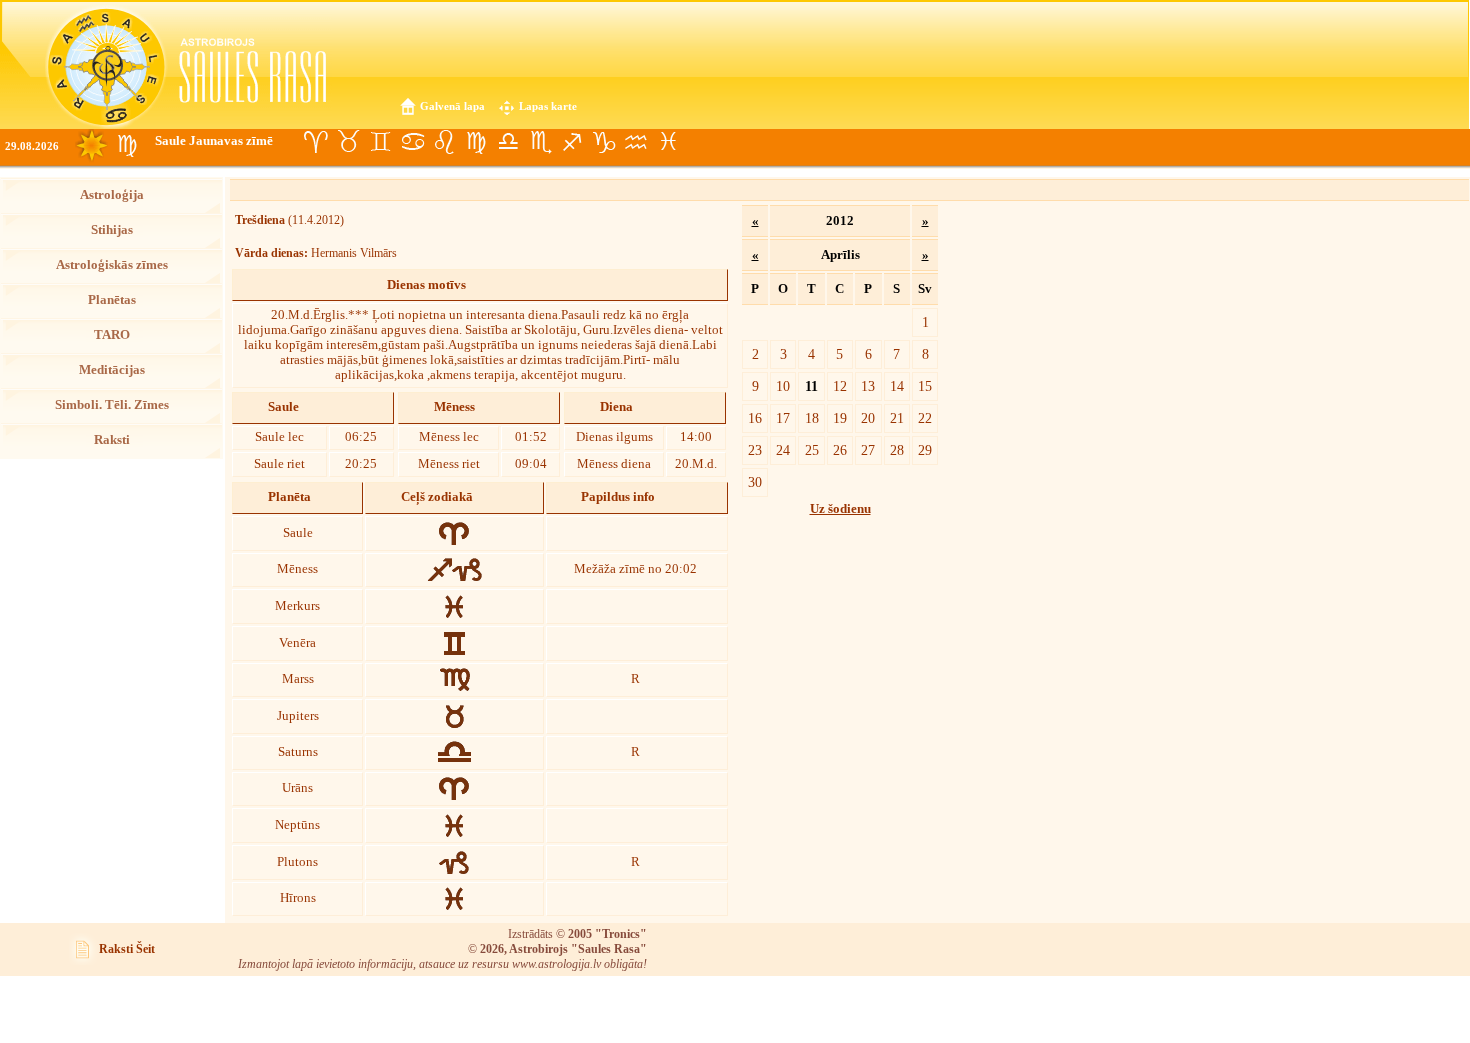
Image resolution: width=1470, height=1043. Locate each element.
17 (783, 418)
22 (925, 418)
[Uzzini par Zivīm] (668, 142)
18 (812, 418)
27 (868, 450)
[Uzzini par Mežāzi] (604, 142)
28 (897, 450)
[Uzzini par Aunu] (316, 142)
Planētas (112, 300)
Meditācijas (112, 370)
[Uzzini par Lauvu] (444, 142)
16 (755, 418)
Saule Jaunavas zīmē (214, 141)
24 (783, 450)
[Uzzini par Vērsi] (348, 142)
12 (840, 386)
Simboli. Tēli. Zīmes (112, 405)
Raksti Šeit (127, 949)
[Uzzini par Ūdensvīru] (636, 142)
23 (755, 450)
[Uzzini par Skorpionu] (540, 142)
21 (897, 418)
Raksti (112, 440)
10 (783, 386)
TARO (112, 335)
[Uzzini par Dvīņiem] (380, 142)
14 (897, 386)
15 (925, 386)
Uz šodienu (840, 509)
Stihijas (112, 230)
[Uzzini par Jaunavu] (476, 142)
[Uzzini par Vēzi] (412, 142)
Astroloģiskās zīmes (112, 265)
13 (868, 386)
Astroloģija (112, 195)
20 (868, 418)
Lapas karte (548, 106)
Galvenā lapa (452, 106)
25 (812, 450)
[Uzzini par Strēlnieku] (572, 142)
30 (755, 482)
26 (840, 450)
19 (840, 418)
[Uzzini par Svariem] (508, 142)
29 (925, 450)
